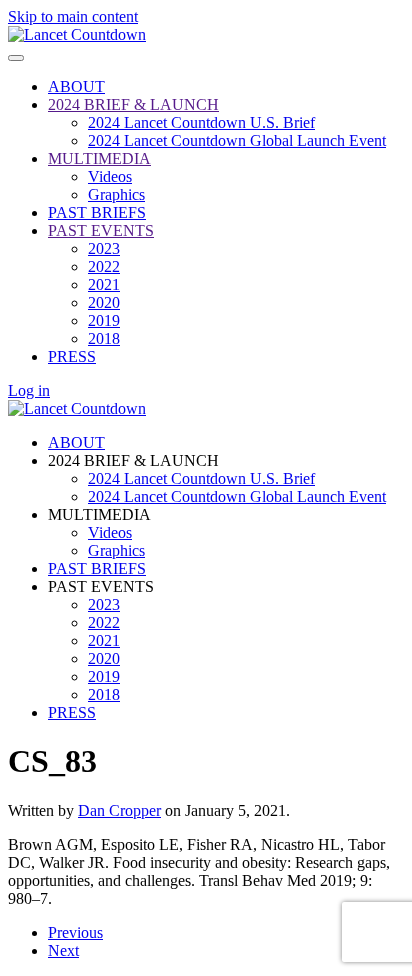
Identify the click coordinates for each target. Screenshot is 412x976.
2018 (104, 338)
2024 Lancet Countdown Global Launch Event (237, 140)
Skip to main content (73, 16)
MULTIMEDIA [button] (99, 514)
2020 (104, 302)
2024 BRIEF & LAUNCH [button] (133, 460)
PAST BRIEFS (97, 212)
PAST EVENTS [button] (101, 586)
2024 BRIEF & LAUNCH (133, 104)
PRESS (72, 356)
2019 (104, 320)
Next (63, 950)
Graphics (116, 194)
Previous (75, 932)
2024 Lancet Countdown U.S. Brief (201, 122)
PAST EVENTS (101, 230)
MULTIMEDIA (99, 158)
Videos (110, 176)
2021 (104, 284)
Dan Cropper (119, 810)
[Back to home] (77, 34)
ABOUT (76, 86)
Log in (29, 390)
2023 (104, 248)
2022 (104, 266)
